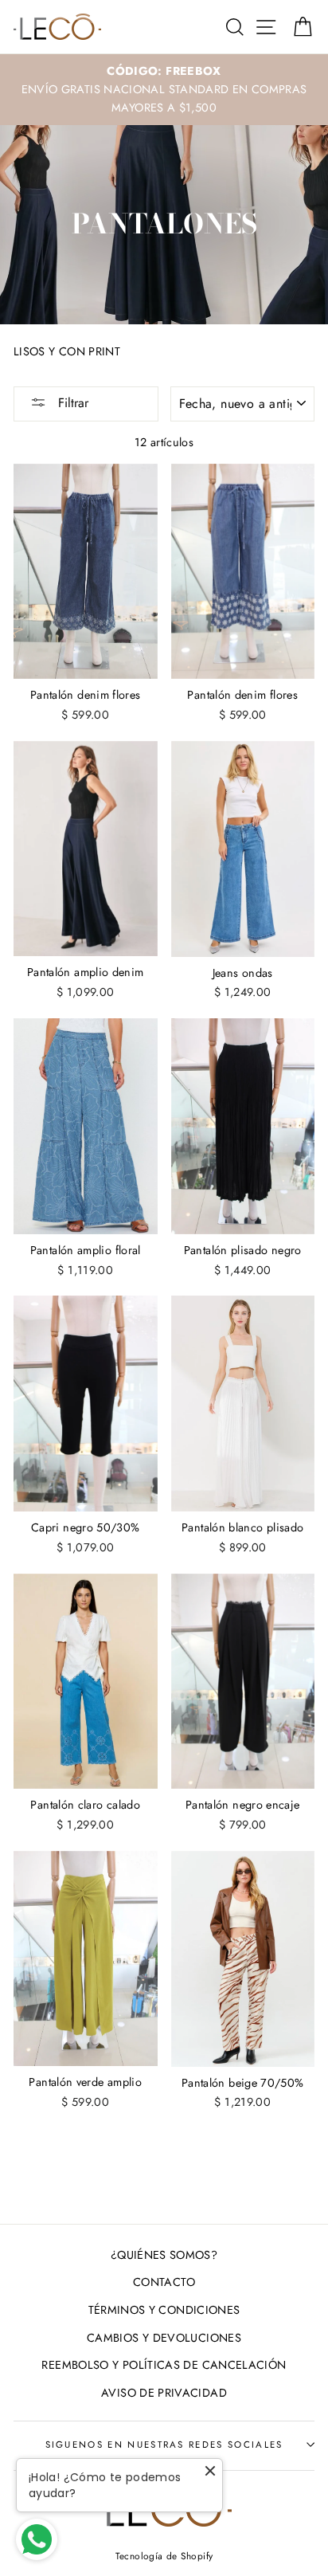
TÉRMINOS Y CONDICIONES (164, 2310)
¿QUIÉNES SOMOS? (164, 2255)
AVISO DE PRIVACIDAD (164, 2393)
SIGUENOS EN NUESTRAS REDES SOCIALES (164, 2445)
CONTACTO (164, 2282)
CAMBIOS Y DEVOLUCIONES (164, 2338)
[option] (164, 90)
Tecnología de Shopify (164, 2556)
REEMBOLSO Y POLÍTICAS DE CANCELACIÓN (164, 2365)
